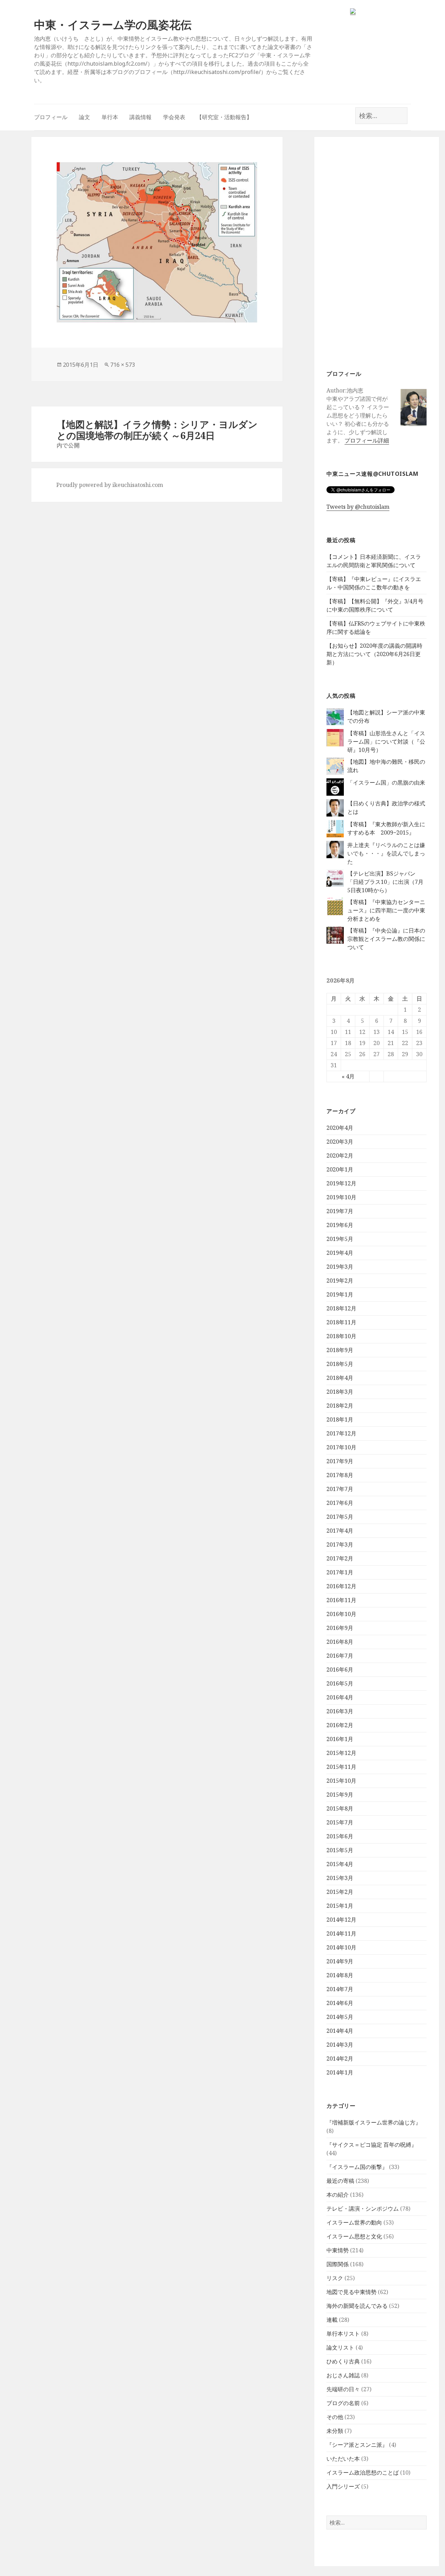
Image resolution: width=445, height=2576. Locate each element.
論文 (84, 117)
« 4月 (348, 1076)
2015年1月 (340, 1906)
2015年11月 (341, 1767)
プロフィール (51, 117)
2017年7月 (340, 1489)
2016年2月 (340, 1725)
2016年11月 (341, 1600)
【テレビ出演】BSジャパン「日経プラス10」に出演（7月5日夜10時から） (385, 882)
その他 (335, 2417)
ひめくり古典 (343, 2361)
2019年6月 (340, 1225)
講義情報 (140, 117)
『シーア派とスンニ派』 (357, 2445)
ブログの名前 (343, 2403)
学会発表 (174, 117)
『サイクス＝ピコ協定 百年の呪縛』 (372, 2145)
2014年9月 (340, 1961)
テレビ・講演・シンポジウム (363, 2209)
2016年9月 (340, 1628)
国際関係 (338, 2264)
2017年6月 (340, 1503)
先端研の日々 (343, 2389)
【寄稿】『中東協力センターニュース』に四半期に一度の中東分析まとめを (386, 910)
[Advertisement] (377, 253)
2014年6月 (340, 2003)
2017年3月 (340, 1544)
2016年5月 (340, 1683)
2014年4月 (340, 2031)
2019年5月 (340, 1239)
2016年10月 (341, 1614)
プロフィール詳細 (367, 440)
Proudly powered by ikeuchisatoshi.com (110, 485)
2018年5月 (340, 1364)
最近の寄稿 (340, 2181)
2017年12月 (341, 1433)
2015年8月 (340, 1808)
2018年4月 (340, 1378)
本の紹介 (338, 2195)
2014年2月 (340, 2059)
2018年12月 (341, 1308)
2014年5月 (340, 2017)
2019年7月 (340, 1211)
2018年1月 (340, 1419)
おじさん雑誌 (343, 2375)
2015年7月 (340, 1822)
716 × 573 (123, 365)
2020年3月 (340, 1142)
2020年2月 (340, 1156)
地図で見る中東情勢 (351, 2292)
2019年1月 (340, 1294)
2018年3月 (340, 1392)
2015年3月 (340, 1878)
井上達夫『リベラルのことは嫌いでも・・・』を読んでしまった (386, 853)
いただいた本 (343, 2459)
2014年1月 (340, 2072)
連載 (332, 2320)
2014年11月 (341, 1933)
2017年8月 (340, 1475)
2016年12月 (341, 1586)
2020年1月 (340, 1169)
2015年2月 (340, 1892)
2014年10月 (341, 1947)
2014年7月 (340, 1989)
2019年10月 (341, 1197)
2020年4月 (340, 1128)
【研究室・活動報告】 (224, 117)
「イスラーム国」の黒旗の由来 (386, 782)
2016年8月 (340, 1642)
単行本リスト (343, 2334)
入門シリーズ (343, 2486)
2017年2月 (340, 1558)
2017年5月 (340, 1517)
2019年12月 (341, 1183)
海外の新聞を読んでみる (357, 2306)
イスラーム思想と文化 (354, 2236)
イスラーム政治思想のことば (363, 2473)
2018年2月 (340, 1406)
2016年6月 (340, 1670)
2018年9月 (340, 1350)
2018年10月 (341, 1336)
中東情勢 (338, 2250)
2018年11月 (341, 1322)
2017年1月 (340, 1572)
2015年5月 (340, 1850)
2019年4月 (340, 1253)
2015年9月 (340, 1795)
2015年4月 (340, 1864)
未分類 (335, 2431)
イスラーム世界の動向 (354, 2222)
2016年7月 (340, 1656)
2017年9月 (340, 1461)
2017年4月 (340, 1531)
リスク (335, 2278)
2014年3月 (340, 2045)
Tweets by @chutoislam (358, 507)
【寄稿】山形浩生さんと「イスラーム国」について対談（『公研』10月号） (386, 742)
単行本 (110, 117)
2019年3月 (340, 1267)
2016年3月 (340, 1711)
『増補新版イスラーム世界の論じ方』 (374, 2122)
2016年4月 (340, 1697)
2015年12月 (341, 1753)
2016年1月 (340, 1739)
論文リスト (340, 2347)
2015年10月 (341, 1781)
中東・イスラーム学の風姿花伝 (113, 24)
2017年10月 (341, 1447)
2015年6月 (340, 1836)
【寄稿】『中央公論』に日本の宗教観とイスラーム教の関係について (386, 939)
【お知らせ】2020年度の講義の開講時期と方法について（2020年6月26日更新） (374, 654)
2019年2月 (340, 1281)
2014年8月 (340, 1975)
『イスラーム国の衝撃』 (357, 2167)
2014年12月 (341, 1920)
